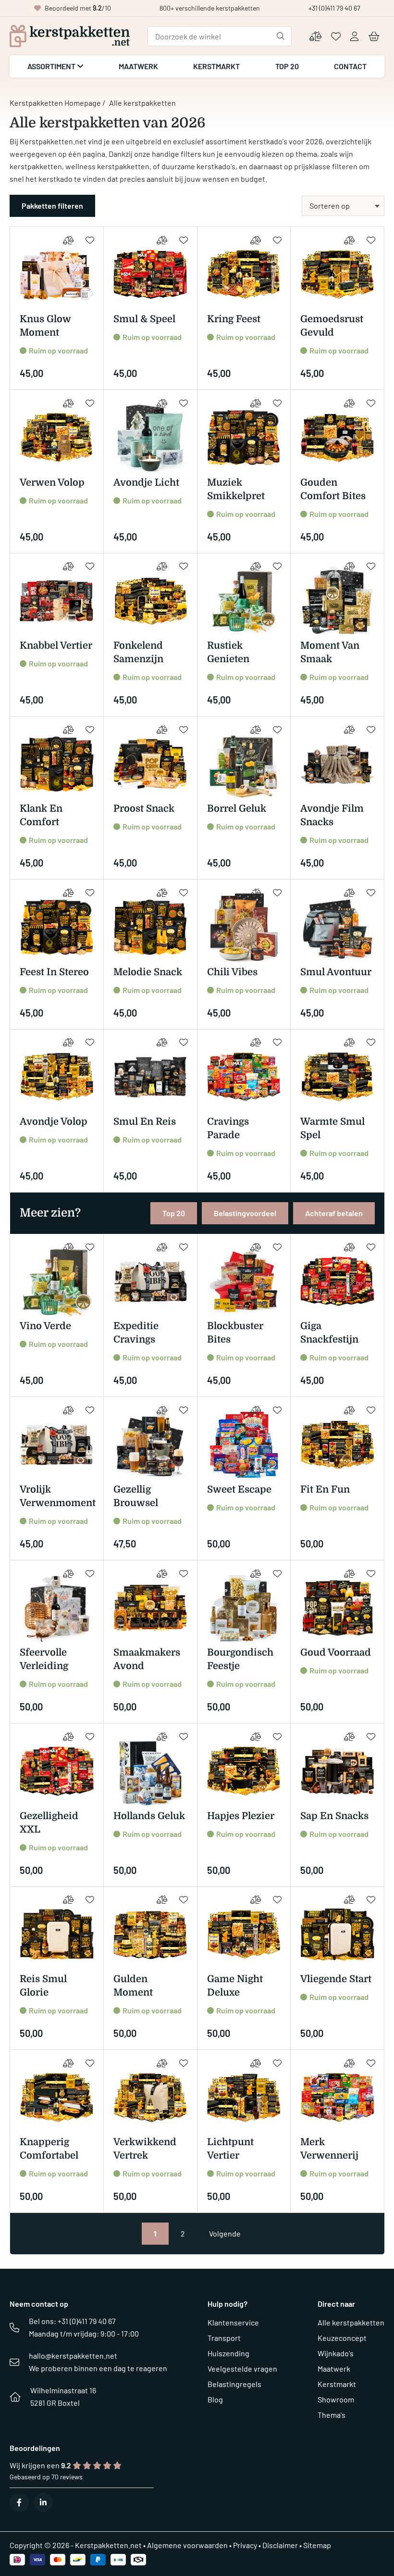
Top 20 (287, 66)
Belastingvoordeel (245, 1213)
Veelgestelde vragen (242, 2369)
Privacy (245, 2545)
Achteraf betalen (334, 1213)
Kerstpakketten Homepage (55, 103)
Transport (224, 2338)
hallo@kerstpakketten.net (73, 2356)
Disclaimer (280, 2545)
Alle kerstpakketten (351, 2322)
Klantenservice (233, 2322)
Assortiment (52, 66)
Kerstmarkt (216, 66)
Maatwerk (138, 66)
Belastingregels (234, 2384)
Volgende (225, 2233)
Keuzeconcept (342, 2338)
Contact (350, 66)
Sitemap (317, 2545)
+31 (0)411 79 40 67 (334, 8)
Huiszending (228, 2353)
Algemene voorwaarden (187, 2545)
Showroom (336, 2399)
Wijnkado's (336, 2353)
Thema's (332, 2415)
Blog (215, 2399)
